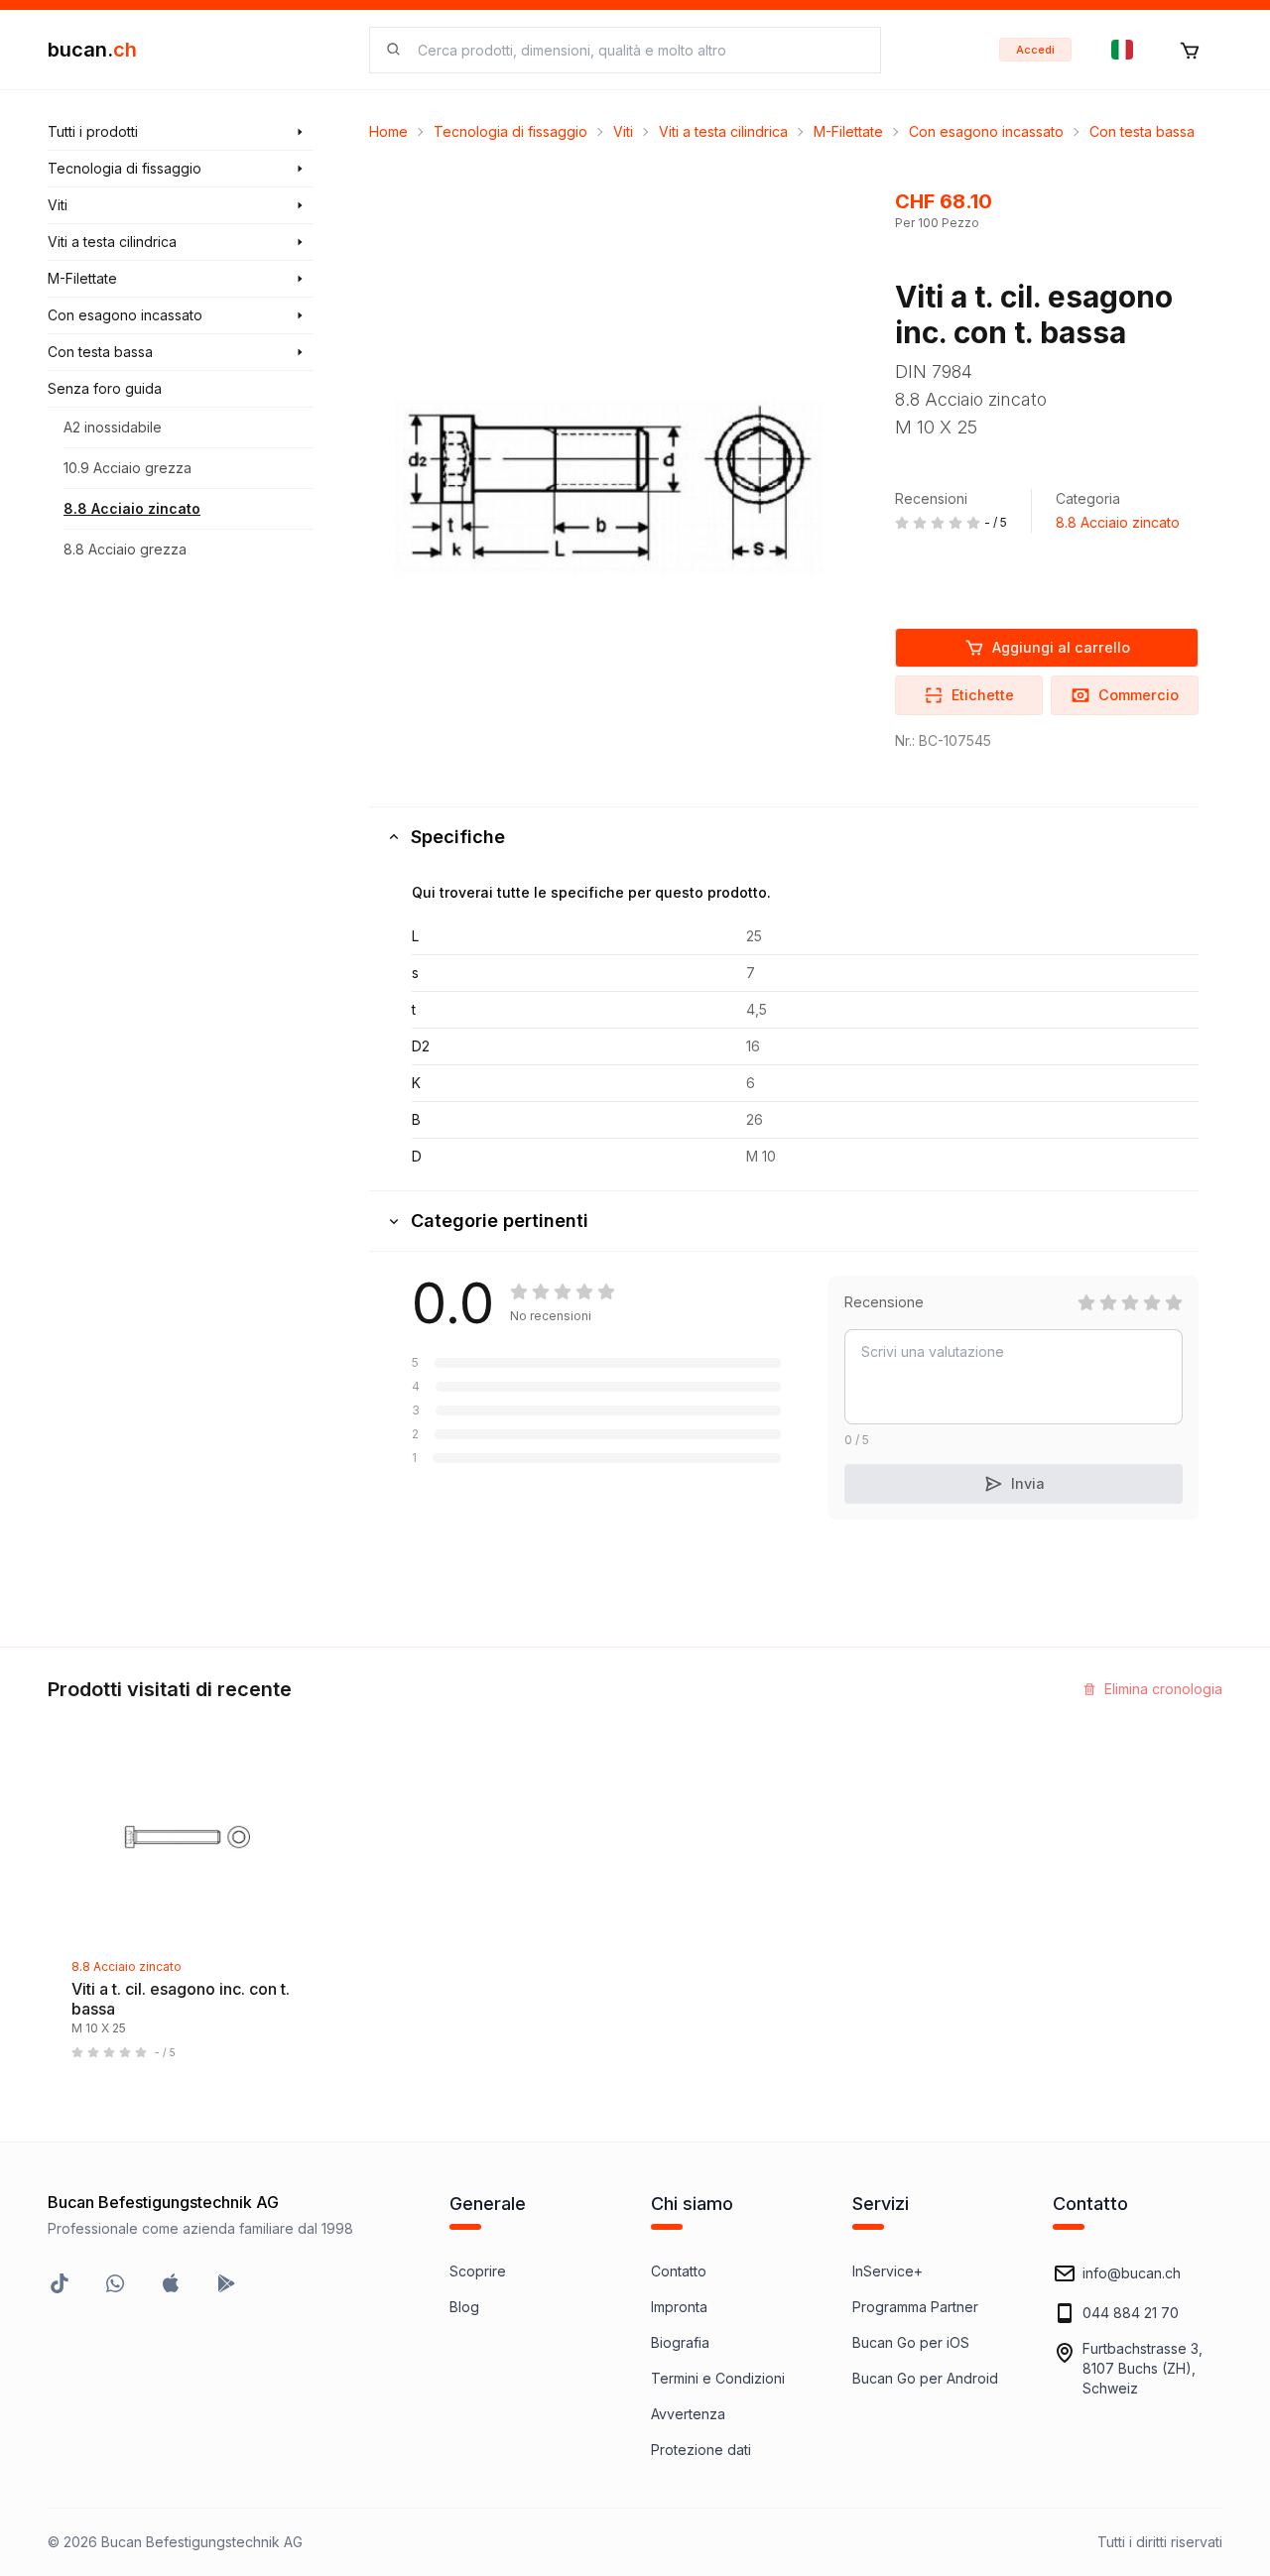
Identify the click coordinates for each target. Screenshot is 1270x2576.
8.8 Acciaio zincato (132, 508)
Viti (623, 131)
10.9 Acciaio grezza (127, 468)
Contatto (679, 2271)
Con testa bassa (1142, 131)
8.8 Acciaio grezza (125, 549)
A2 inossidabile (113, 427)
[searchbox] (637, 50)
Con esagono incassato (986, 131)
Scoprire (478, 2271)
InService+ (888, 2271)
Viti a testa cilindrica (723, 131)
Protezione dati (701, 2450)
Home (388, 131)
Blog (464, 2307)
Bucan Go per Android (925, 2378)
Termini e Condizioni (718, 2378)
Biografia (680, 2342)
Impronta (679, 2307)
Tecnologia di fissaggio (510, 131)
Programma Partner (915, 2307)
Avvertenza (688, 2414)
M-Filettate (848, 131)
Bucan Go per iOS (911, 2342)
